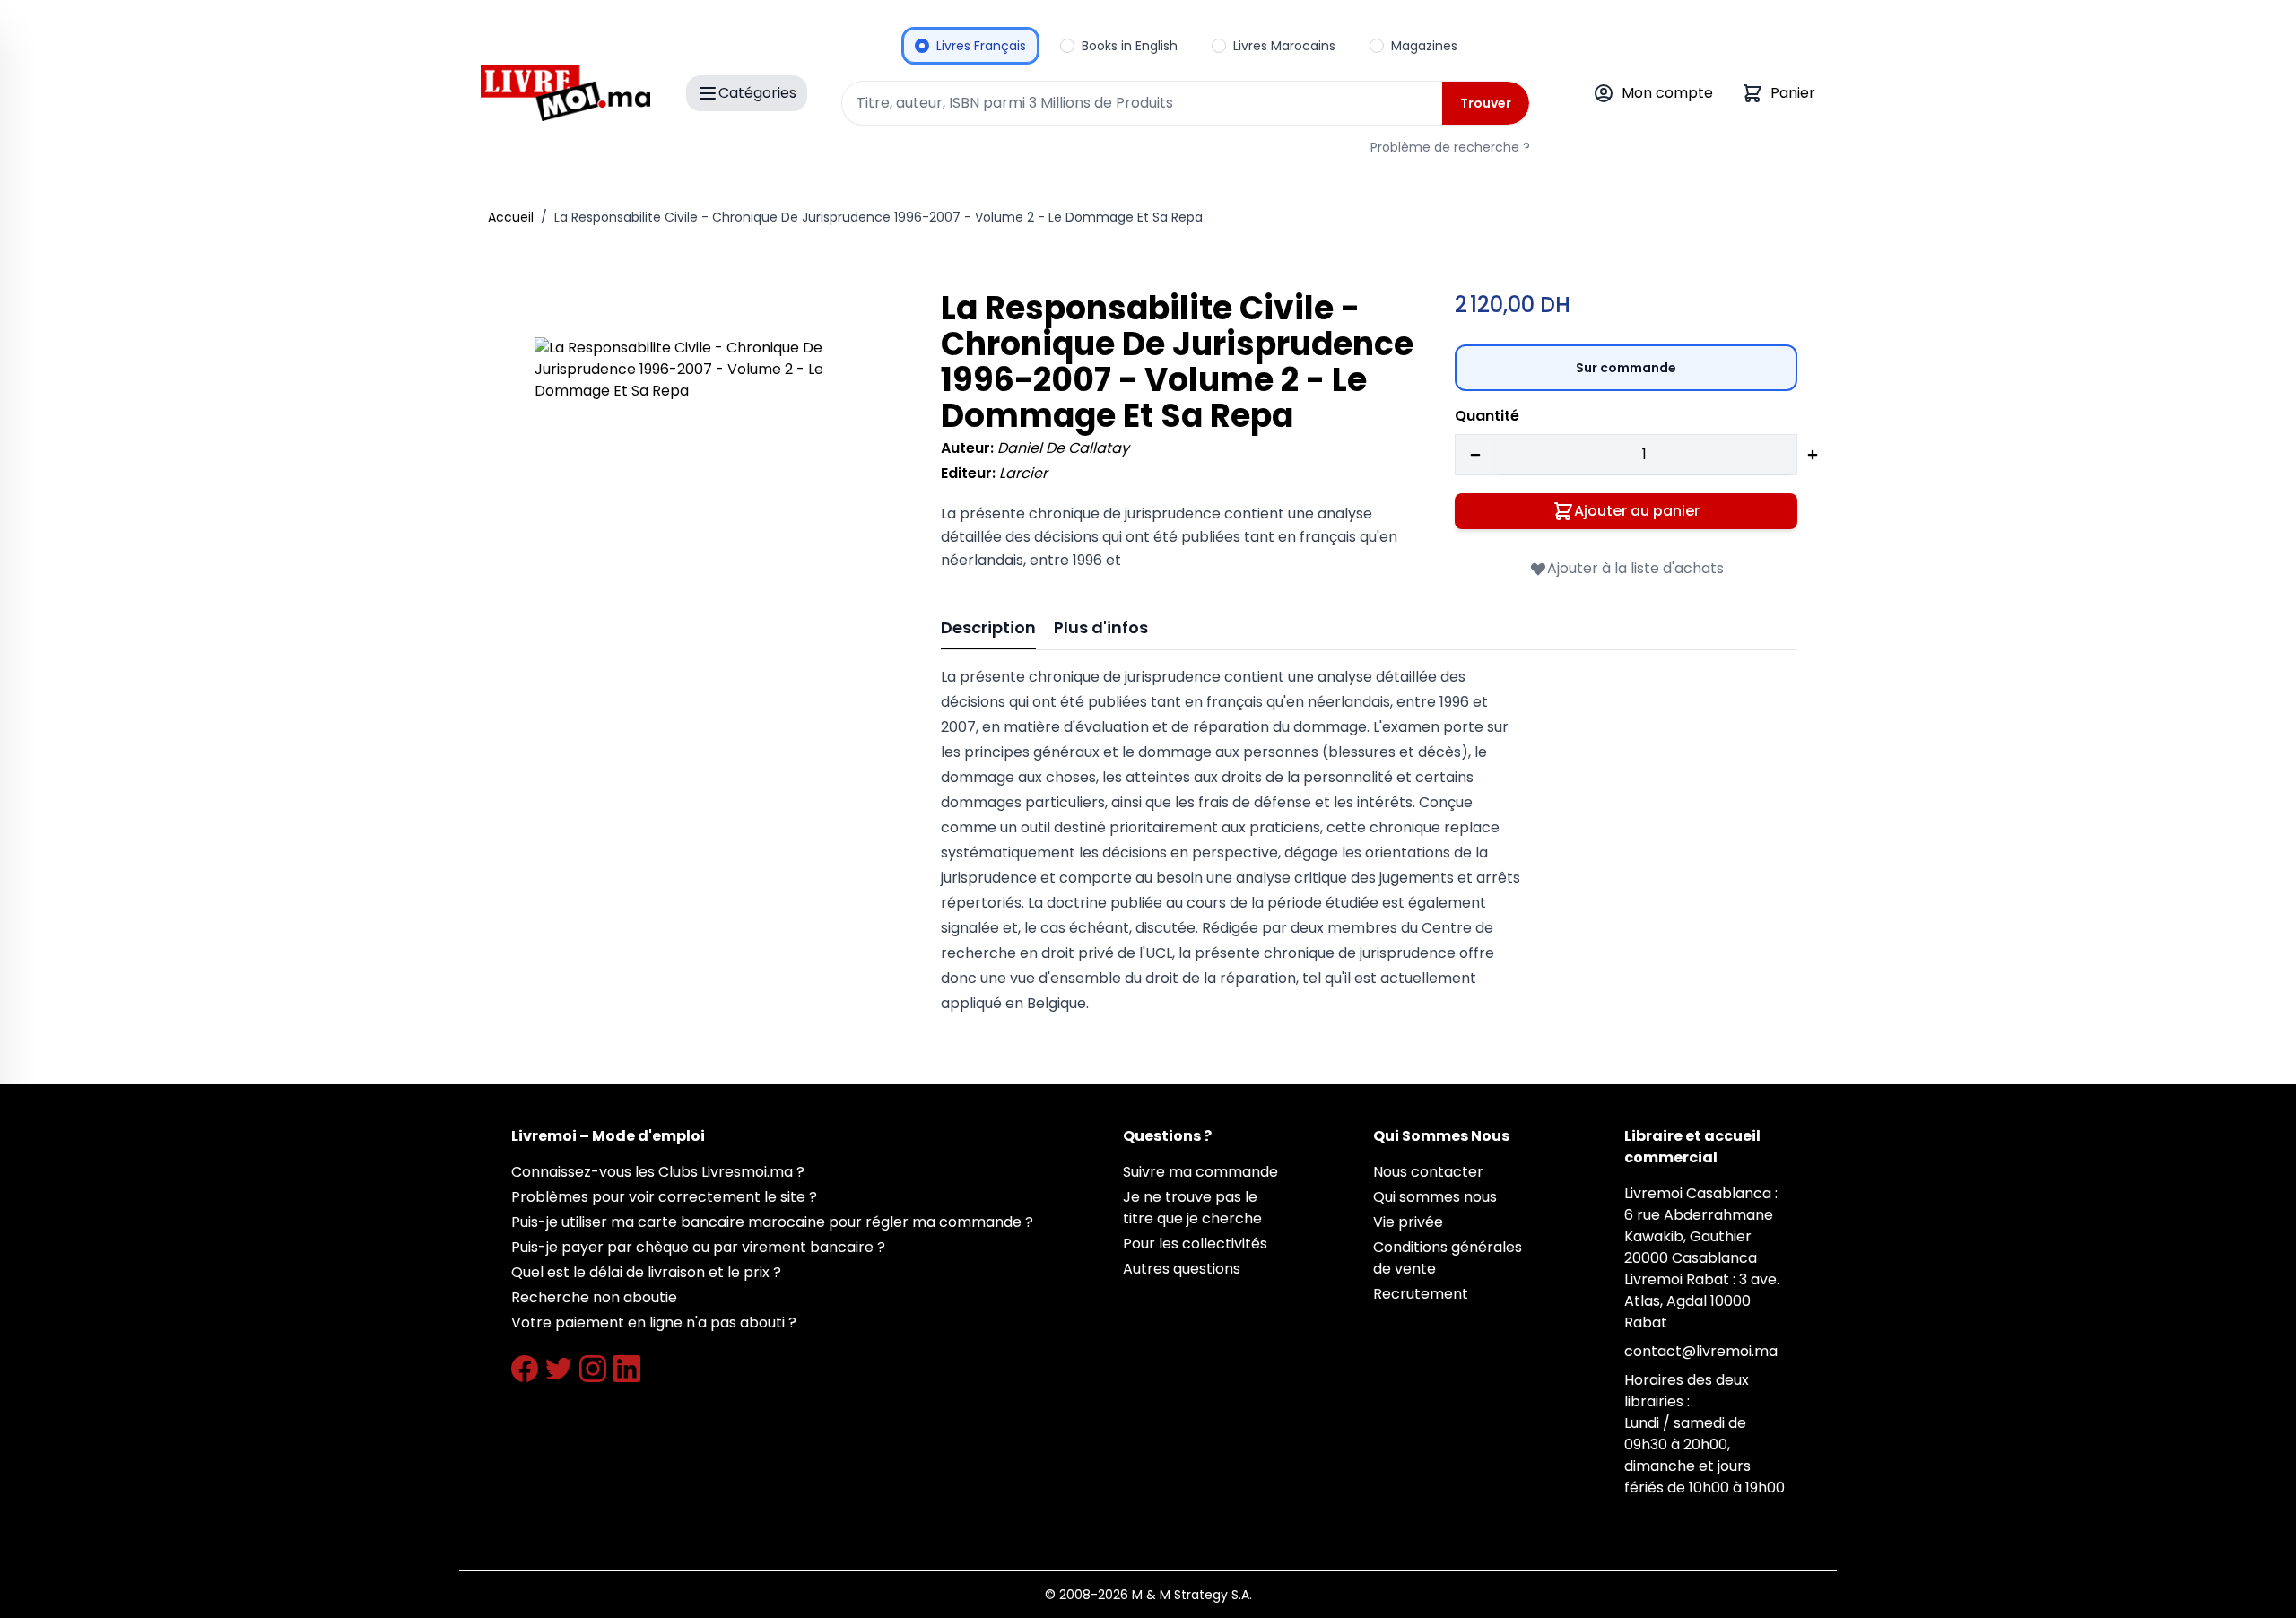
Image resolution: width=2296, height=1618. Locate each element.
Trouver (1486, 103)
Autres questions (1182, 1269)
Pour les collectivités (1195, 1244)
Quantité (1487, 416)
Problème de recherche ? (1450, 147)
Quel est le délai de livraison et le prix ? (646, 1272)
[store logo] (565, 93)
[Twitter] (559, 1369)
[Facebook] (525, 1369)
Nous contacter (1428, 1172)
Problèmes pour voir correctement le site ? (664, 1197)
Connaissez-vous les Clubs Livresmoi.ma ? (658, 1172)
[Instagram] (593, 1369)
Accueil (511, 217)
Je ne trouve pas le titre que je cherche (1192, 1208)
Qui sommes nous (1435, 1197)
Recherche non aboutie (594, 1297)
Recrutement (1421, 1294)
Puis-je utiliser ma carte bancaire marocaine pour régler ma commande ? (772, 1222)
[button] (713, 515)
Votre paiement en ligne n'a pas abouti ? (654, 1322)
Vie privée (1408, 1222)
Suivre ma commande (1200, 1172)
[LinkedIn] (627, 1369)
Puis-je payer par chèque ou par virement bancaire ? (698, 1247)
